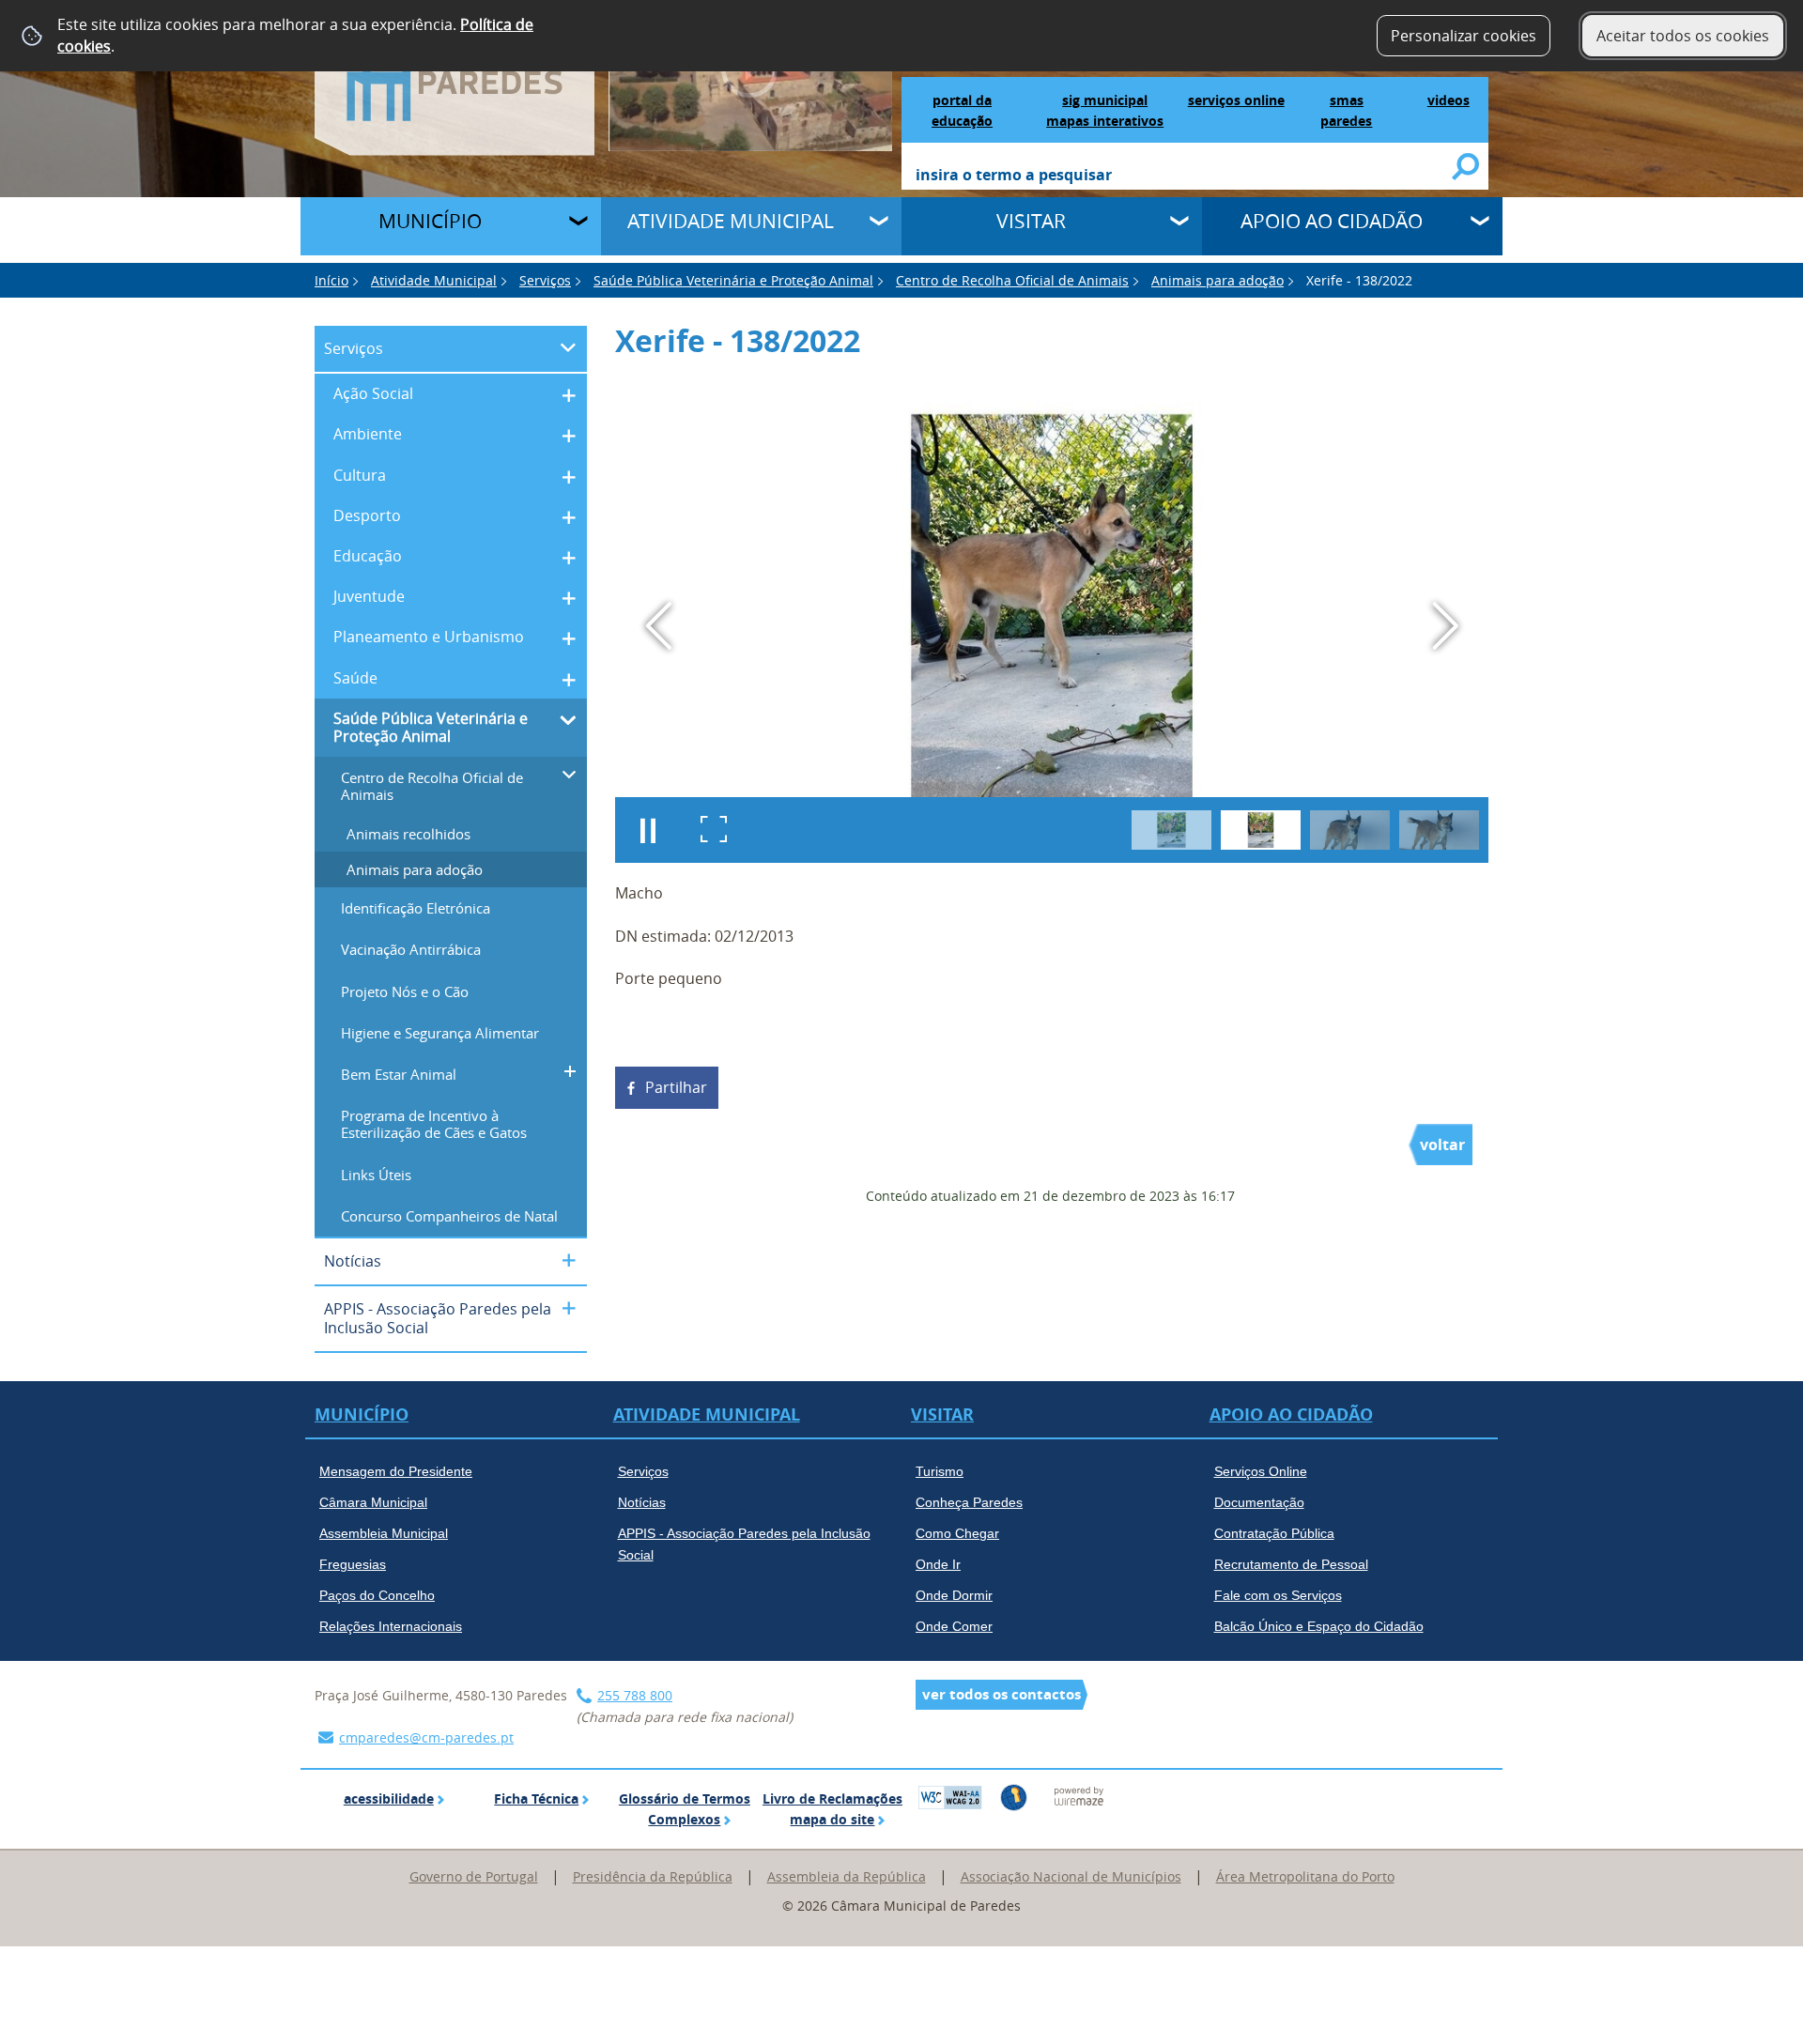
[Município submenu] (580, 223)
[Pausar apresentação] (648, 830)
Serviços (545, 280)
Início (331, 280)
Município (430, 221)
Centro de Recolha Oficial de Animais (1012, 280)
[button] (1171, 830)
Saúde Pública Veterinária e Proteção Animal (733, 280)
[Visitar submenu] (1181, 223)
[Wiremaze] (1079, 1795)
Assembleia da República (847, 1876)
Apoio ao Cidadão (1332, 221)
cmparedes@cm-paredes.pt (426, 1737)
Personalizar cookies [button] (1464, 36)
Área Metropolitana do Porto (1305, 1876)
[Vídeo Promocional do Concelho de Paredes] (751, 74)
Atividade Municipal (731, 221)
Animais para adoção (1217, 280)
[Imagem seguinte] (1445, 626)
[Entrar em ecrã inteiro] (714, 830)
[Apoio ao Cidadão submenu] (1482, 223)
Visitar (1031, 221)
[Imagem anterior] (659, 626)
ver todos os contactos (1002, 1694)
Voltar (1442, 1145)
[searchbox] (1185, 177)
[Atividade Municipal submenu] (881, 223)
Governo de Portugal (474, 1876)
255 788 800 (635, 1695)
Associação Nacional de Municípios (1071, 1876)
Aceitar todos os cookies (1683, 36)
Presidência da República (653, 1876)
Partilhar (676, 1087)
